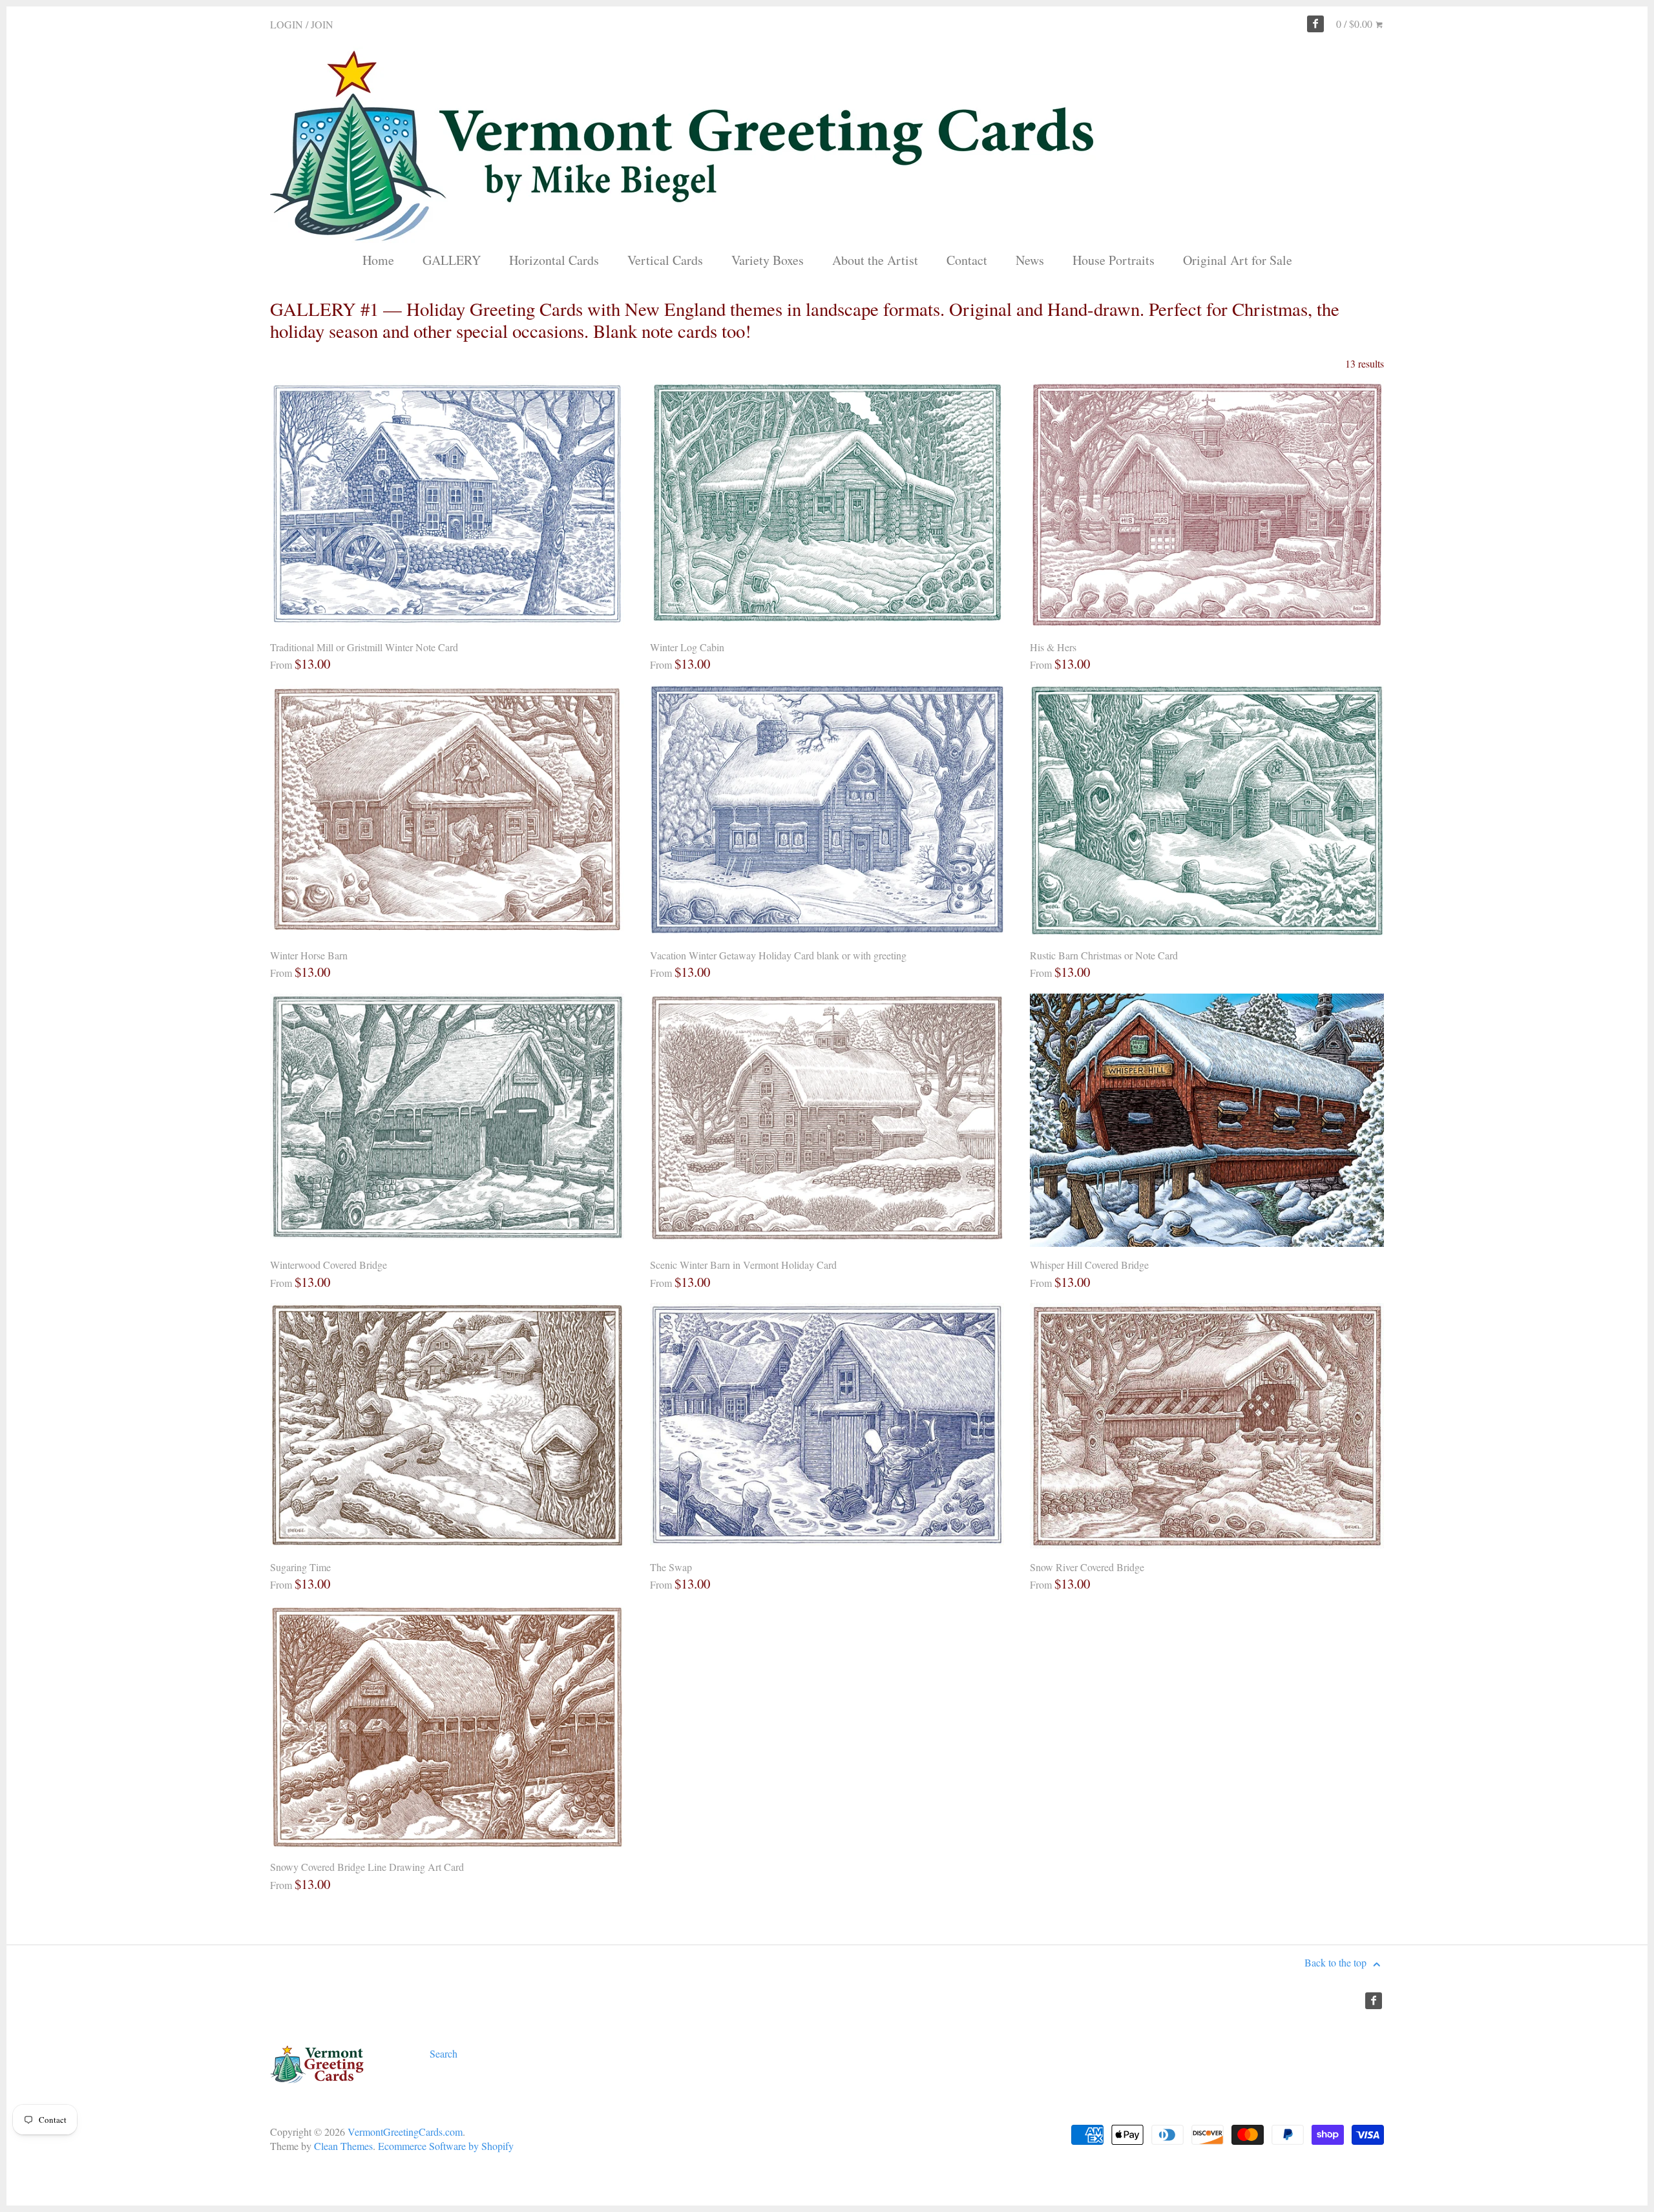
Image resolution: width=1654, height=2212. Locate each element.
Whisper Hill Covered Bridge (1089, 1265)
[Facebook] (1315, 24)
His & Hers (1053, 647)
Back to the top (1337, 1962)
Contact (967, 260)
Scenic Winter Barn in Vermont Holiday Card (743, 1265)
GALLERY (452, 260)
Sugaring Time (300, 1567)
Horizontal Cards (554, 260)
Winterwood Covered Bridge (329, 1265)
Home (378, 260)
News (1030, 260)
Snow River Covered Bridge (1087, 1567)
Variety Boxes (768, 260)
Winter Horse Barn (309, 955)
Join (322, 24)
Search (444, 2053)
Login (287, 24)
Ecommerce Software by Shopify (446, 2146)
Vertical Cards (665, 260)
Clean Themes (343, 2146)
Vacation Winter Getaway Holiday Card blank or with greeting (778, 955)
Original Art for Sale (1238, 260)
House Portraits (1114, 260)
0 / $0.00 (1356, 24)
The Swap (671, 1567)
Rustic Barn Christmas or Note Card (1104, 955)
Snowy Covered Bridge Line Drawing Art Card (367, 1867)
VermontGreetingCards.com (405, 2132)
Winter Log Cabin (687, 647)
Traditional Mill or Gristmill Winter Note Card (364, 647)
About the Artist (875, 260)
